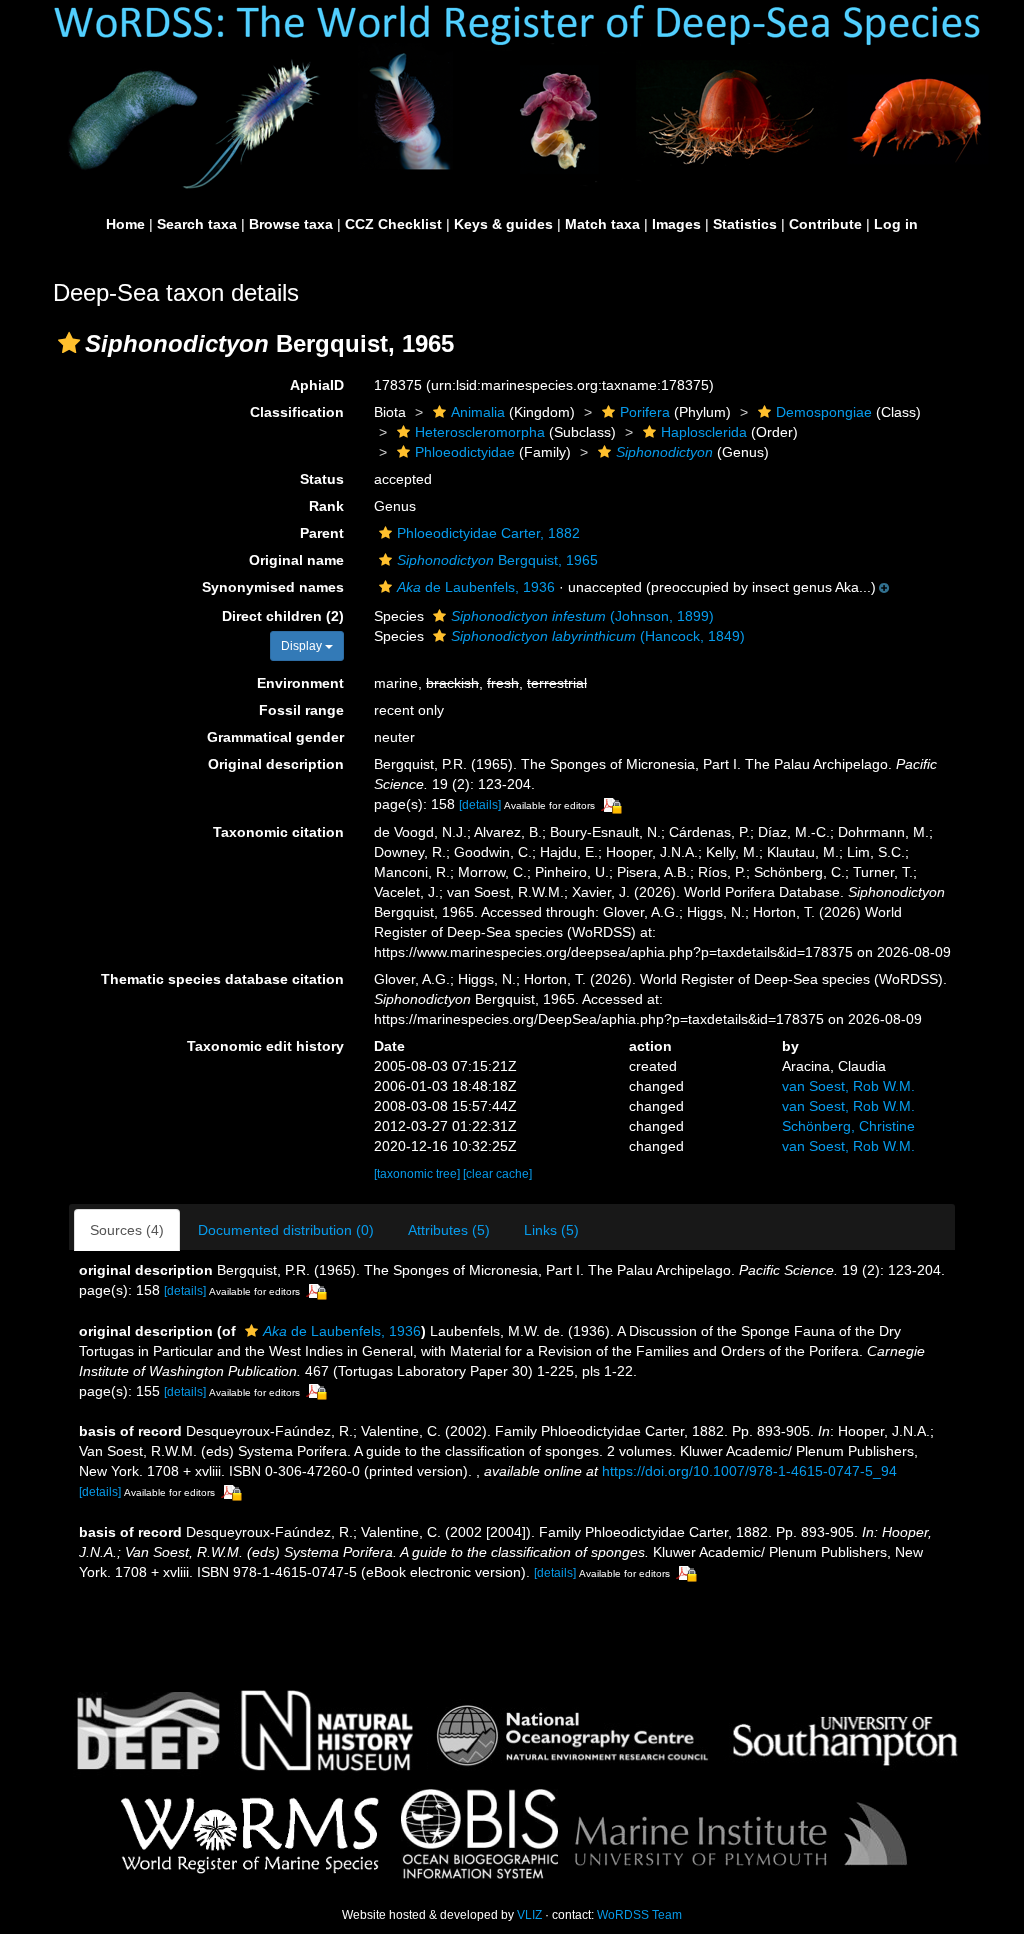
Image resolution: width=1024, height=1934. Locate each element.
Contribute (825, 224)
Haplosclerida (704, 432)
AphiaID (317, 385)
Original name (296, 560)
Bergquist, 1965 (497, 560)
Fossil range (301, 710)
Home (125, 224)
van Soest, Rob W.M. (848, 1086)
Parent (322, 533)
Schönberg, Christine (848, 1126)
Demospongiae (824, 412)
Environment (300, 683)
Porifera (645, 412)
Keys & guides (503, 224)
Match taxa (602, 224)
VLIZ (529, 1915)
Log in (896, 224)
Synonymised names (273, 587)
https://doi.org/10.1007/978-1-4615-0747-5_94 (749, 1471)
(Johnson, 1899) (582, 616)
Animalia (478, 412)
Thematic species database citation (222, 979)
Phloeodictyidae (465, 452)
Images (676, 224)
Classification (297, 412)
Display (303, 646)
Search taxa (197, 224)
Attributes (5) (449, 1230)
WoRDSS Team (639, 1915)
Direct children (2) (283, 616)
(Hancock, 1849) (598, 636)
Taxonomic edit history (265, 1046)
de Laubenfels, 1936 (476, 587)
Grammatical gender (275, 737)
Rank (326, 506)
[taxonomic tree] (418, 1174)
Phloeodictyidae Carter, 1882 (488, 533)
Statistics (745, 224)
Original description (276, 764)
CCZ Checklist (393, 224)
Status (322, 479)
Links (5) (551, 1230)
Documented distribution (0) (286, 1230)
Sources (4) (127, 1230)
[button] (69, 343)
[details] (480, 805)
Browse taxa (291, 224)
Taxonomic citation (278, 832)
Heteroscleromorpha (480, 432)
